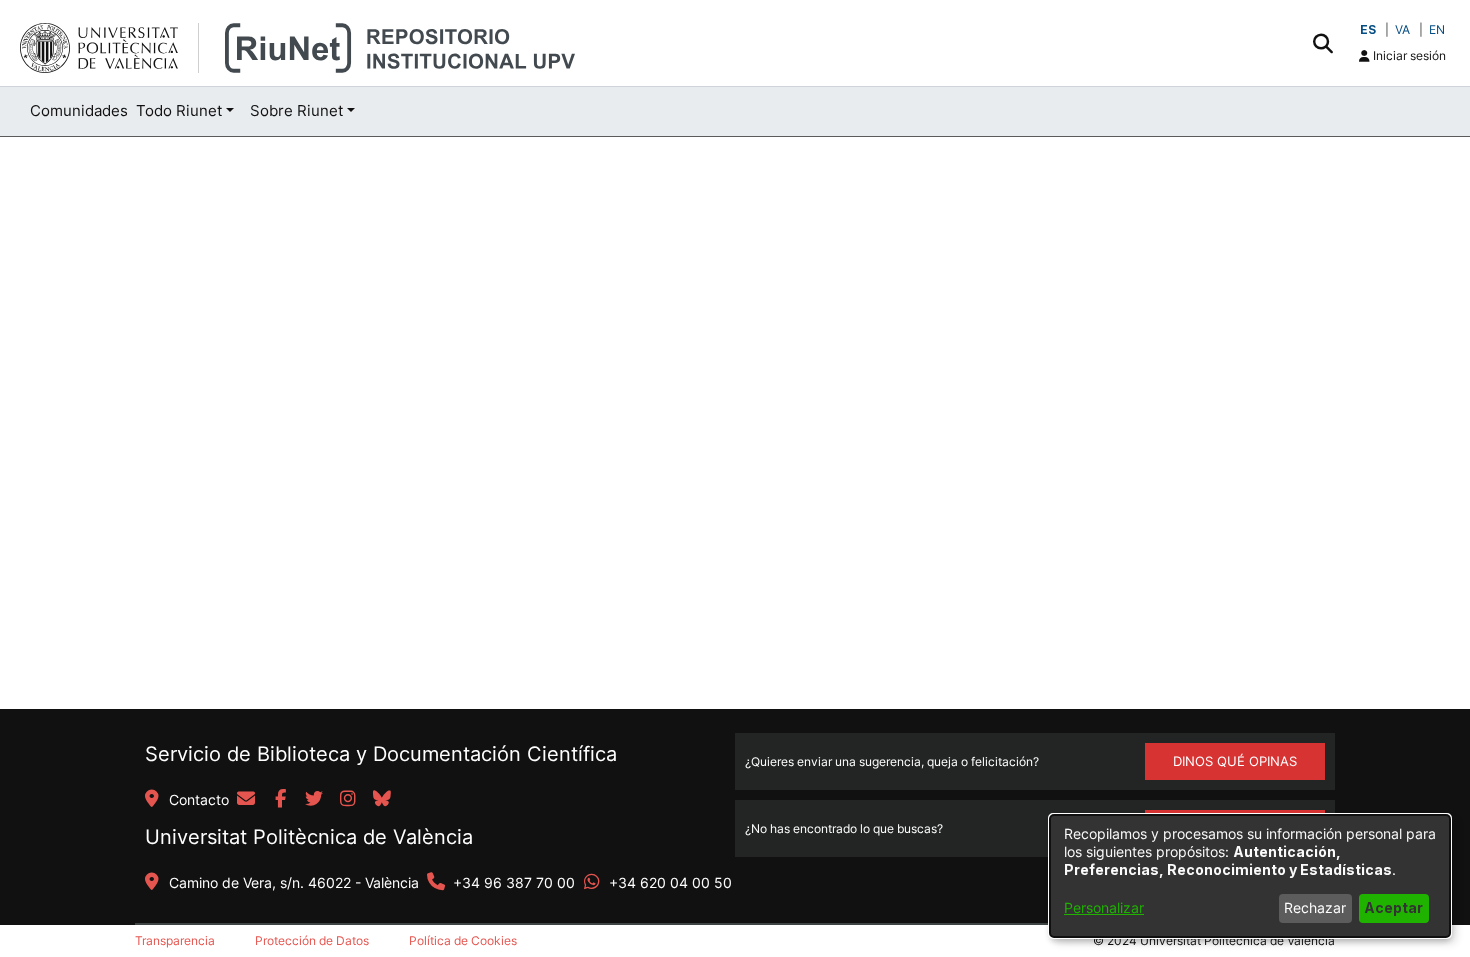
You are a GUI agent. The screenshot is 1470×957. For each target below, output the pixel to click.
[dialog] (1250, 876)
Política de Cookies (463, 940)
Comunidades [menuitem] (79, 110)
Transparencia (175, 940)
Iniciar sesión (1408, 55)
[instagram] (348, 800)
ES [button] (1368, 29)
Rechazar (1315, 907)
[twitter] (314, 800)
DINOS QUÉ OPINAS (1235, 761)
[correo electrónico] (246, 800)
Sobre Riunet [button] (296, 110)
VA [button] (1402, 29)
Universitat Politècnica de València (309, 837)
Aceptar (1393, 907)
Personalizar (1104, 907)
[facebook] (280, 800)
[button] (1322, 43)
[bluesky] (382, 800)
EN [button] (1437, 29)
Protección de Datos (312, 940)
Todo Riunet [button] (179, 110)
